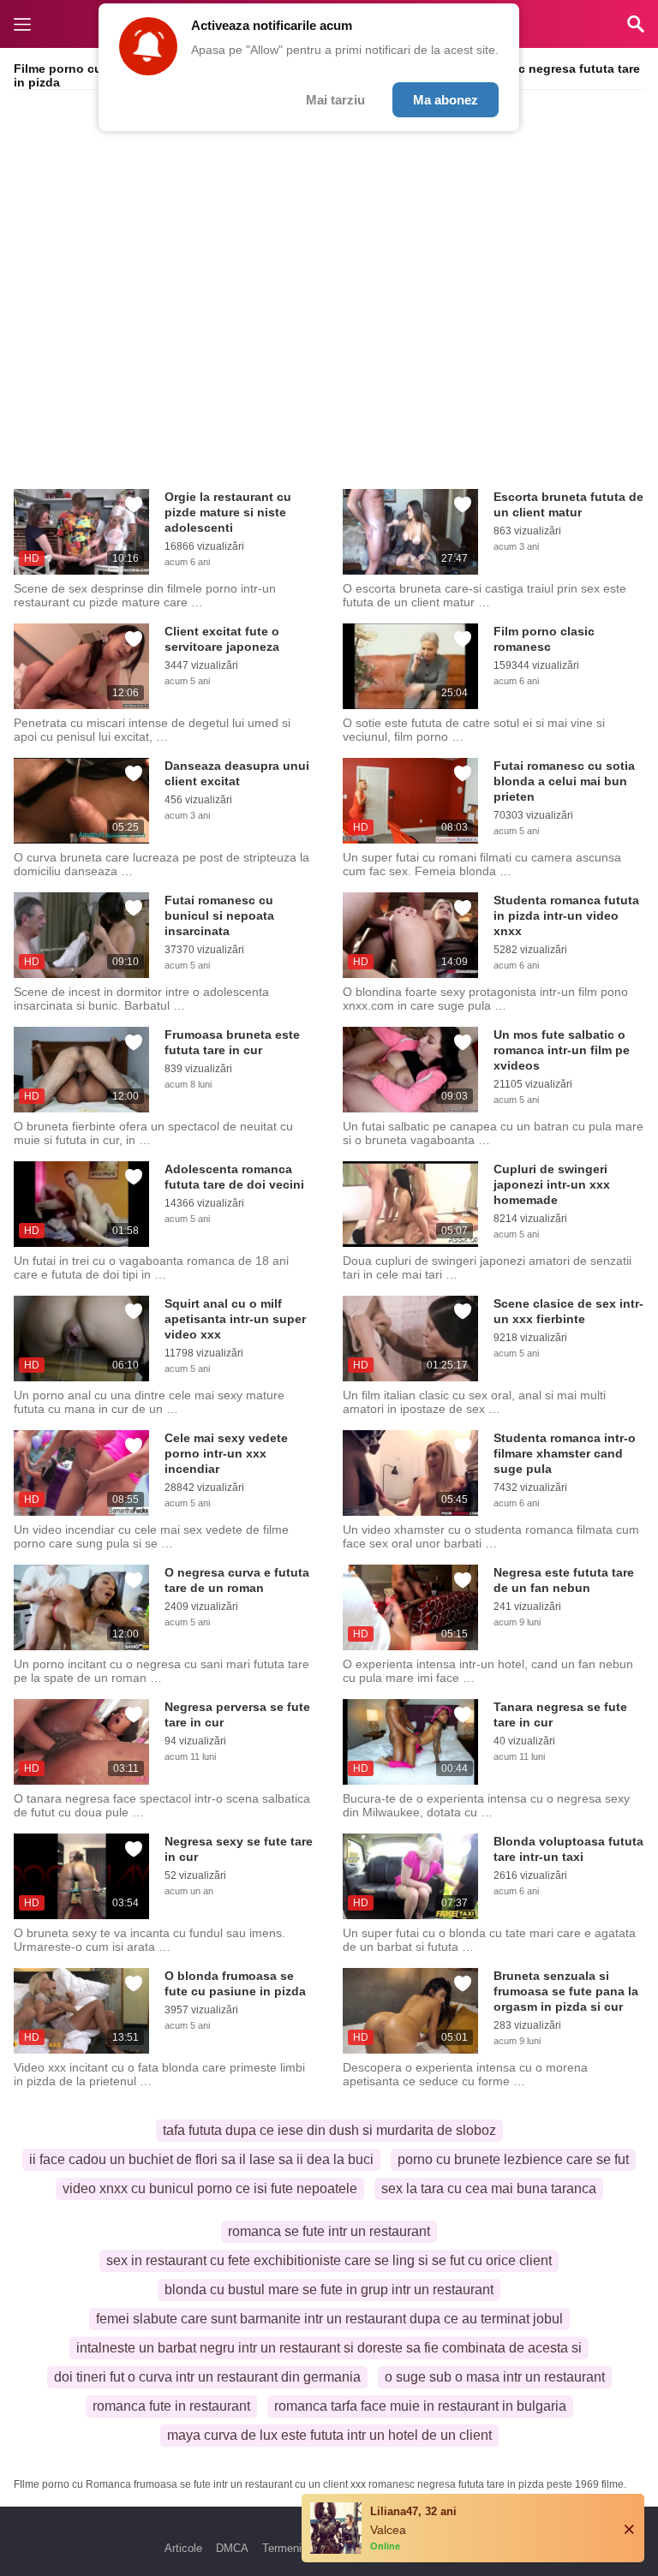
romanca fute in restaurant (171, 2406)
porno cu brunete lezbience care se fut (513, 2159)
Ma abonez (446, 100)
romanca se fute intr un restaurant (329, 2231)
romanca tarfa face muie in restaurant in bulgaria (420, 2406)
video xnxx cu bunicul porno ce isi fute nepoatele (210, 2188)
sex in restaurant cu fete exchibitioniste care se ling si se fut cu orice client (329, 2260)
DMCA (232, 2548)
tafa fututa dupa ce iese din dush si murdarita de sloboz (329, 2130)
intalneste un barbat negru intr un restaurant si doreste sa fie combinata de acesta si (329, 2348)
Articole (183, 2548)
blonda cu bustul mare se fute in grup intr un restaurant (329, 2290)
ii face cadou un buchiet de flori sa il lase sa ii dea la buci (201, 2159)
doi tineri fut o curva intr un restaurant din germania (207, 2377)
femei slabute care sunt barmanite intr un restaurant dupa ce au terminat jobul (329, 2319)
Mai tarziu (335, 100)
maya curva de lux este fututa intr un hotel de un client (329, 2435)
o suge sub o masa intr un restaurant (495, 2377)
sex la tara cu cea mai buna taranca (489, 2188)
